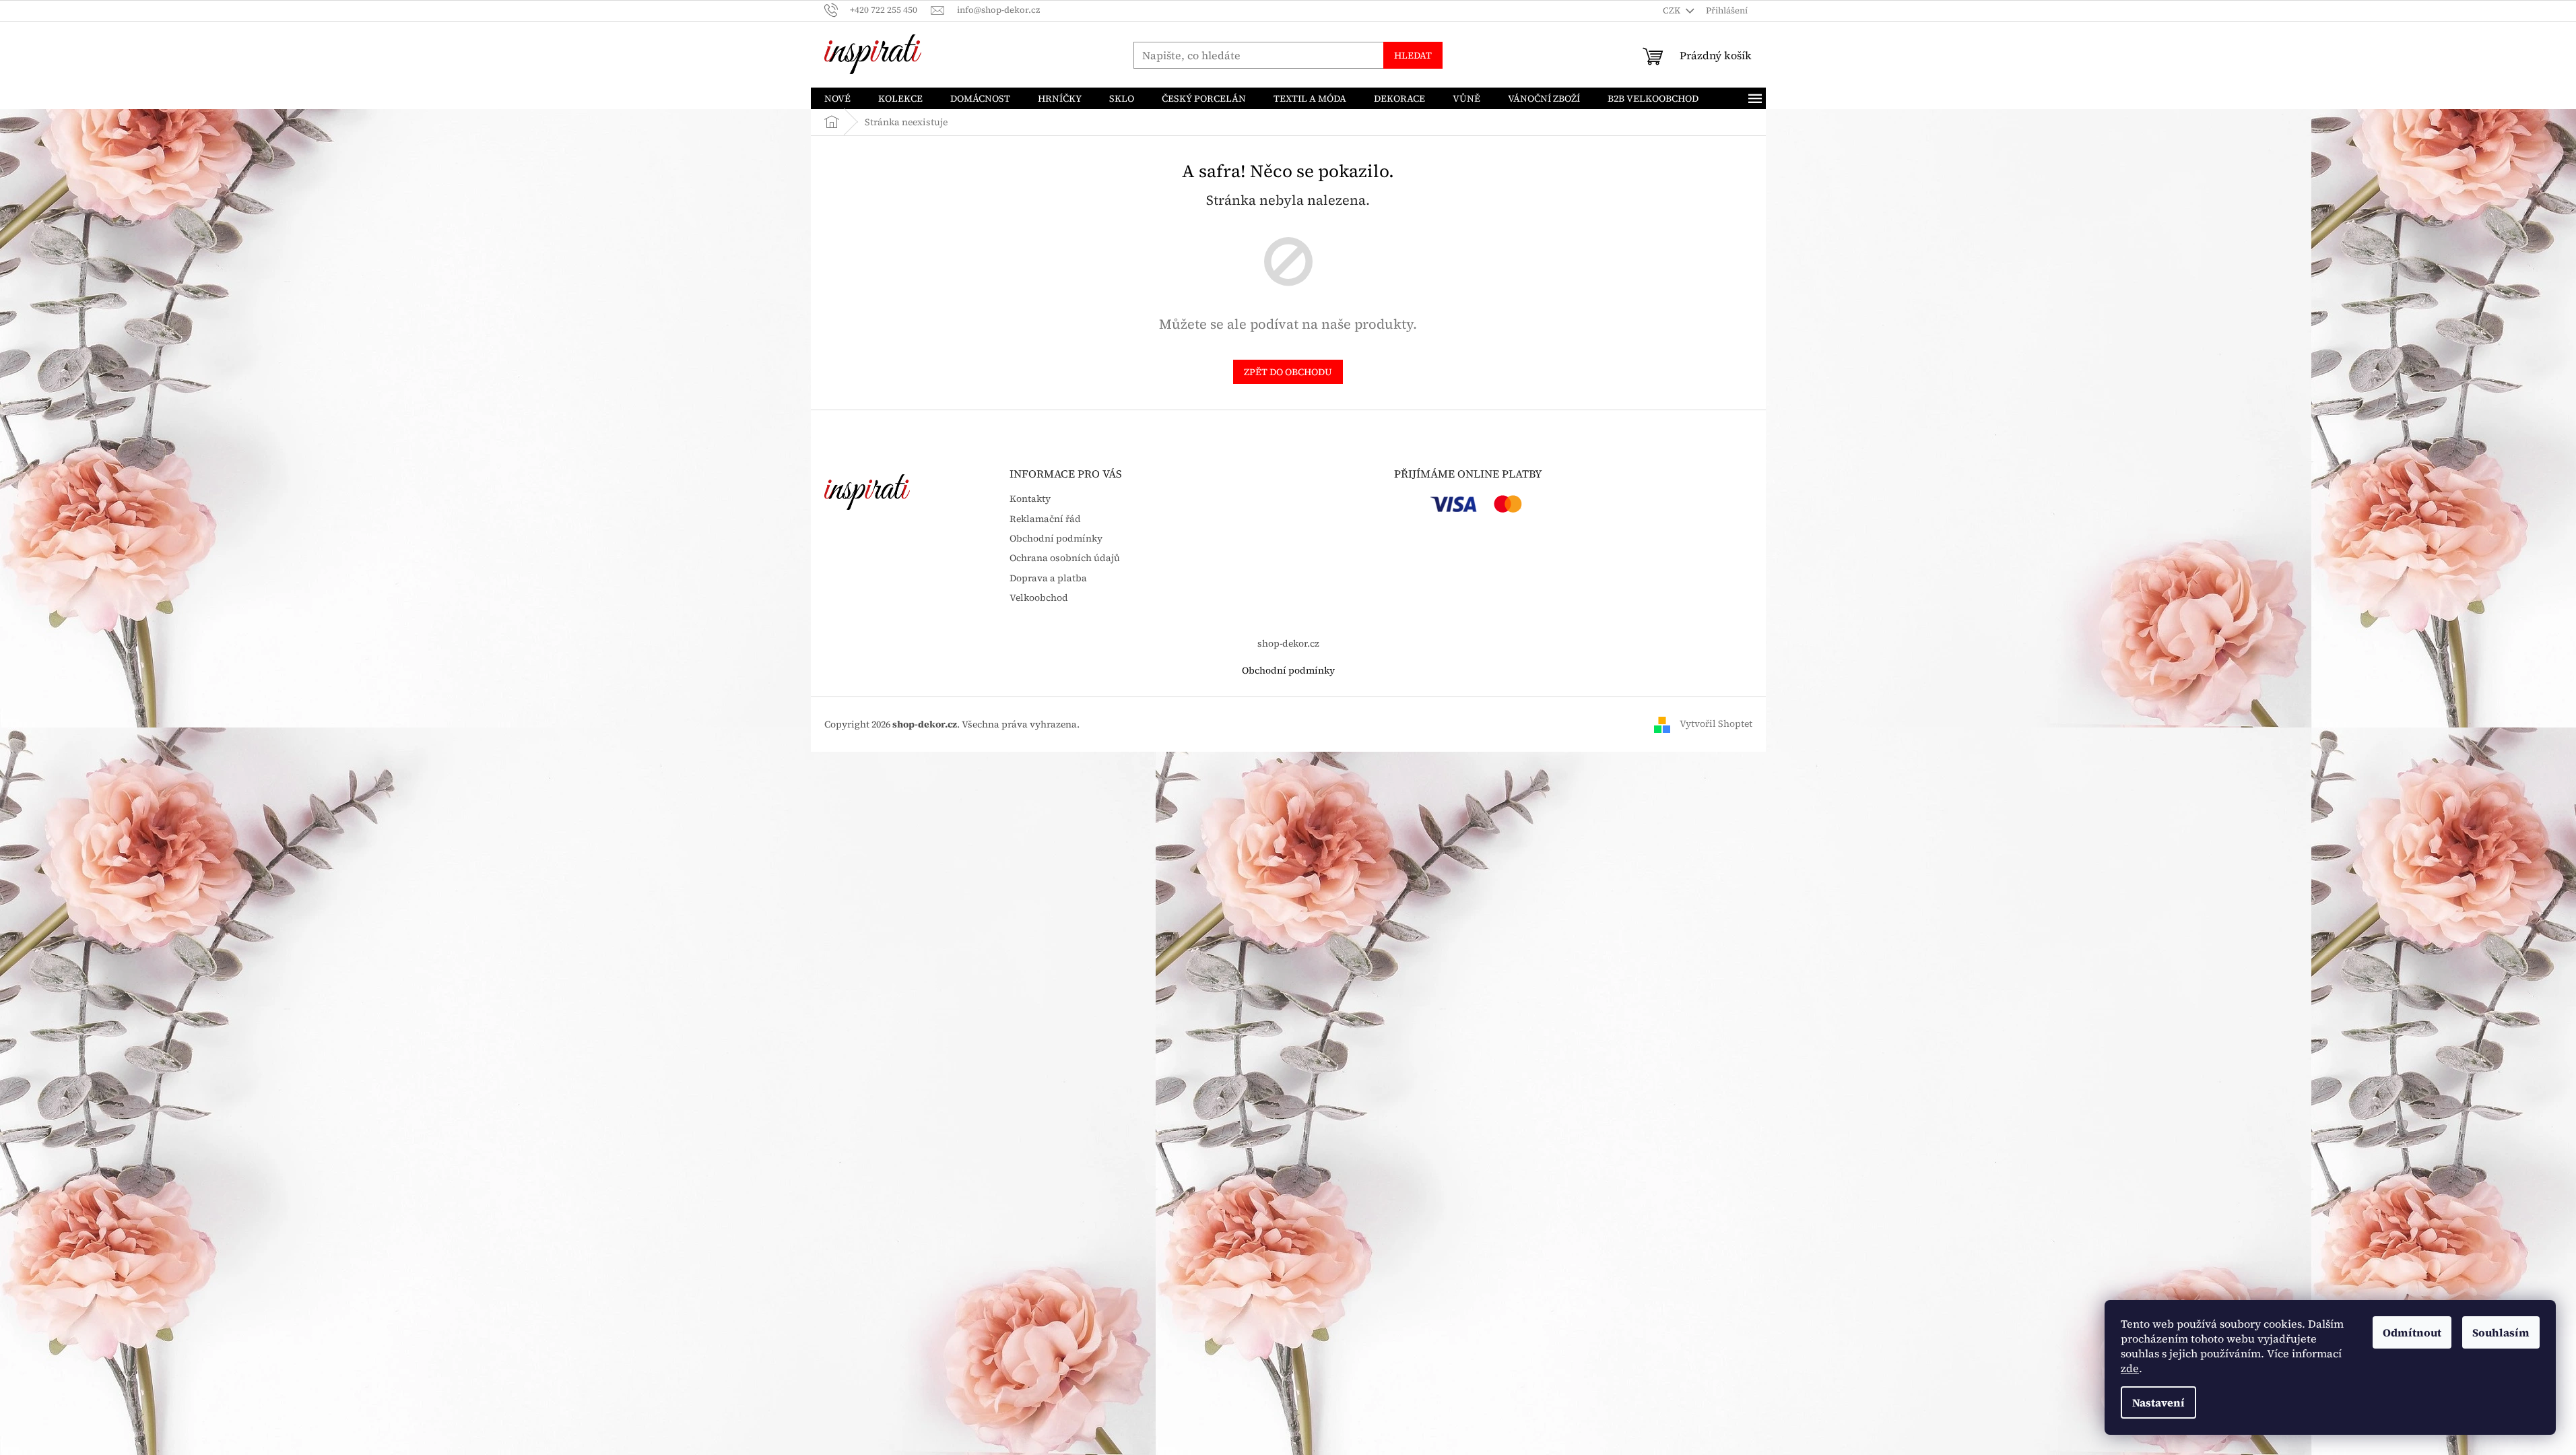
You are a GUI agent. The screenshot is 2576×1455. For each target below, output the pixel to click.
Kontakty (1030, 499)
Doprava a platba (1048, 578)
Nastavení (2158, 1402)
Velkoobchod (1039, 598)
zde (2130, 1368)
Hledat (1413, 55)
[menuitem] (837, 98)
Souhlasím (2501, 1332)
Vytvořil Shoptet (1716, 723)
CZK (1673, 10)
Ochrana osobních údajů (1065, 558)
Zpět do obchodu (1288, 372)
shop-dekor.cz (1288, 643)
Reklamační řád (1045, 519)
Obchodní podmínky (1056, 539)
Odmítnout (2412, 1332)
